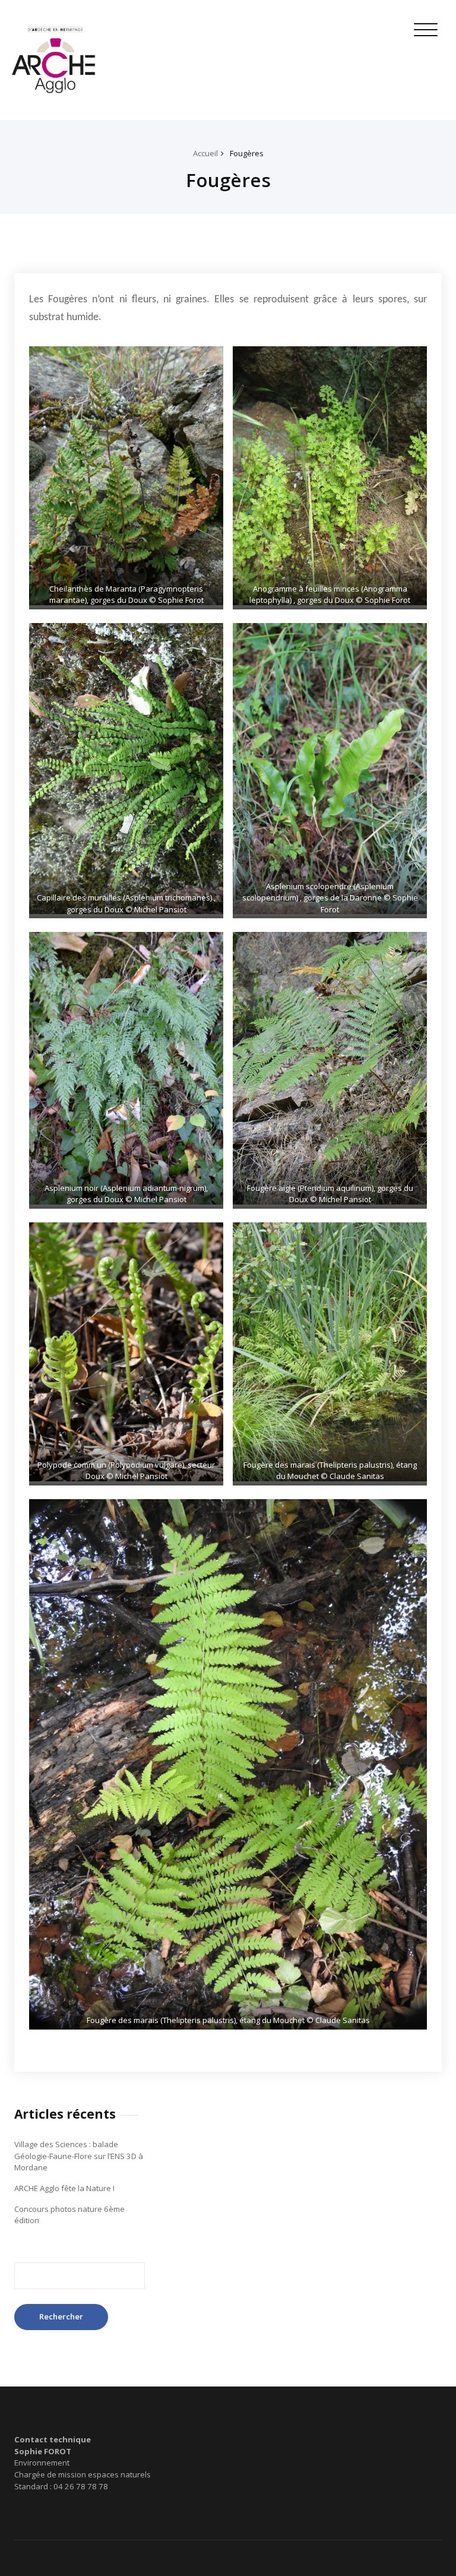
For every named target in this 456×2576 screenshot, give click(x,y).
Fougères (247, 153)
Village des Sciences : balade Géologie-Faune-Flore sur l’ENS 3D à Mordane (79, 2156)
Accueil (205, 153)
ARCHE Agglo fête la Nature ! (64, 2188)
